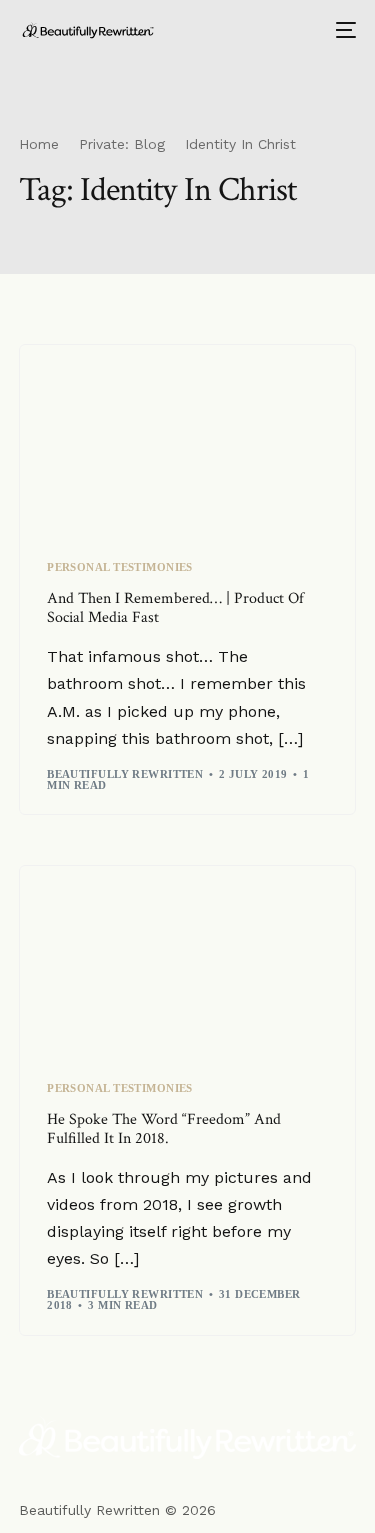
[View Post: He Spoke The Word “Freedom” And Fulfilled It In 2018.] (187, 961)
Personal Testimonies (120, 567)
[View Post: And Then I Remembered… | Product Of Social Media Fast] (187, 440)
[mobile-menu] (344, 30)
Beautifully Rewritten (125, 774)
